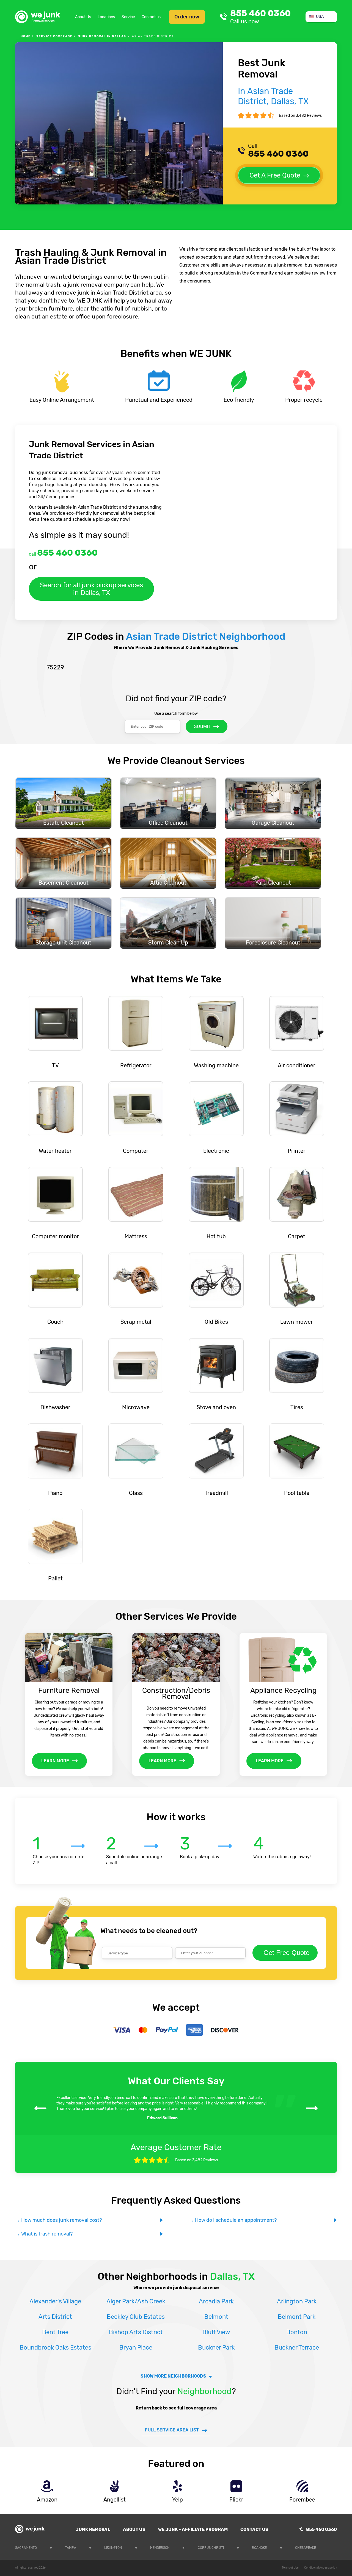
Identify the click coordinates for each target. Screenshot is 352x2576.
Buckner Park (216, 2348)
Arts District (55, 2317)
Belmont (216, 2317)
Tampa (71, 2548)
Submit (202, 726)
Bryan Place (136, 2348)
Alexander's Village (55, 2301)
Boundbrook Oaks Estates (55, 2348)
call (63, 553)
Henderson (160, 2548)
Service (128, 17)
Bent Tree (55, 2332)
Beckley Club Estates (136, 2317)
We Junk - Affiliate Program (193, 2529)
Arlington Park (297, 2301)
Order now (187, 17)
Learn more (55, 1761)
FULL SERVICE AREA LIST (172, 2430)
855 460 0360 (260, 17)
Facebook (333, 2547)
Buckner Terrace (297, 2348)
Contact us (151, 17)
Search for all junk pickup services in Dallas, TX (91, 589)
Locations (106, 17)
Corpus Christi (211, 2548)
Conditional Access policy (321, 2568)
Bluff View (216, 2332)
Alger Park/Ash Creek (136, 2301)
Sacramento (26, 2548)
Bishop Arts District (136, 2332)
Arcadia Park (216, 2301)
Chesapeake (306, 2548)
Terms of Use (290, 2568)
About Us (83, 17)
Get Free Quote (286, 1953)
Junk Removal (93, 2529)
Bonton (297, 2332)
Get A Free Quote (275, 175)
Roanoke (259, 2548)
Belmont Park (297, 2317)
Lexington (113, 2548)
